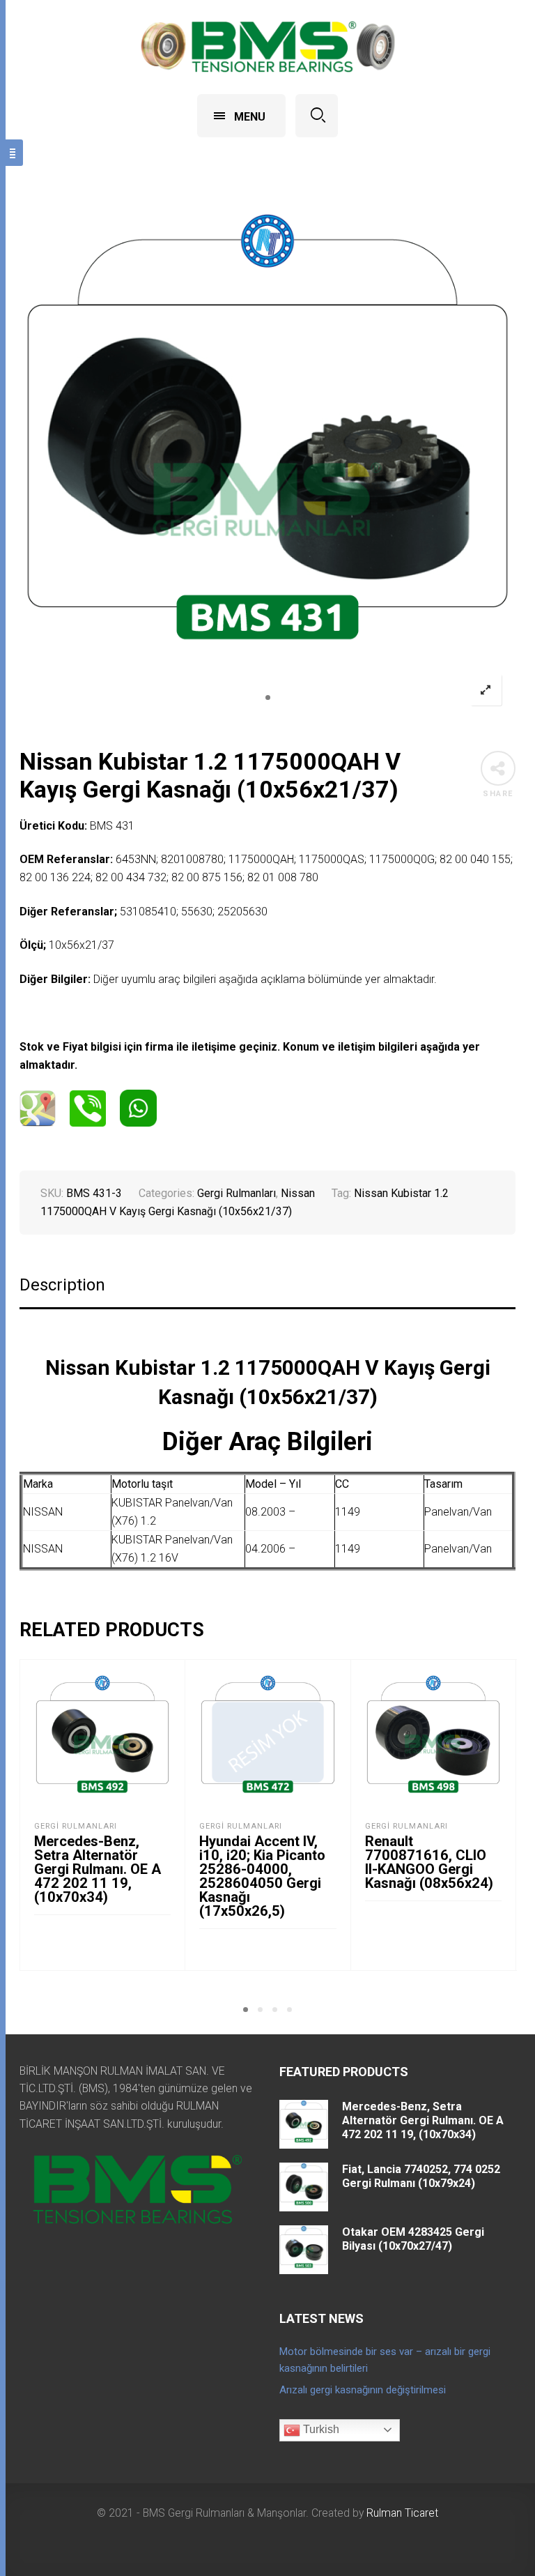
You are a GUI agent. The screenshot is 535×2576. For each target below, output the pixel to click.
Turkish (320, 2429)
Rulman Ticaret (402, 2513)
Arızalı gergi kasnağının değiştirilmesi (363, 2390)
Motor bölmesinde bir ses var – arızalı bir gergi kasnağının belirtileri (385, 2360)
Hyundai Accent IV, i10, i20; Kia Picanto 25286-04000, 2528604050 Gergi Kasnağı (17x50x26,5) (262, 1876)
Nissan (298, 1193)
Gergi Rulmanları (237, 1193)
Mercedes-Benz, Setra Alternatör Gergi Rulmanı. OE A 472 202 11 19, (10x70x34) (98, 1869)
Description (62, 1285)
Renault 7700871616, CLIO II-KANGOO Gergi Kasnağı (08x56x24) (429, 1862)
